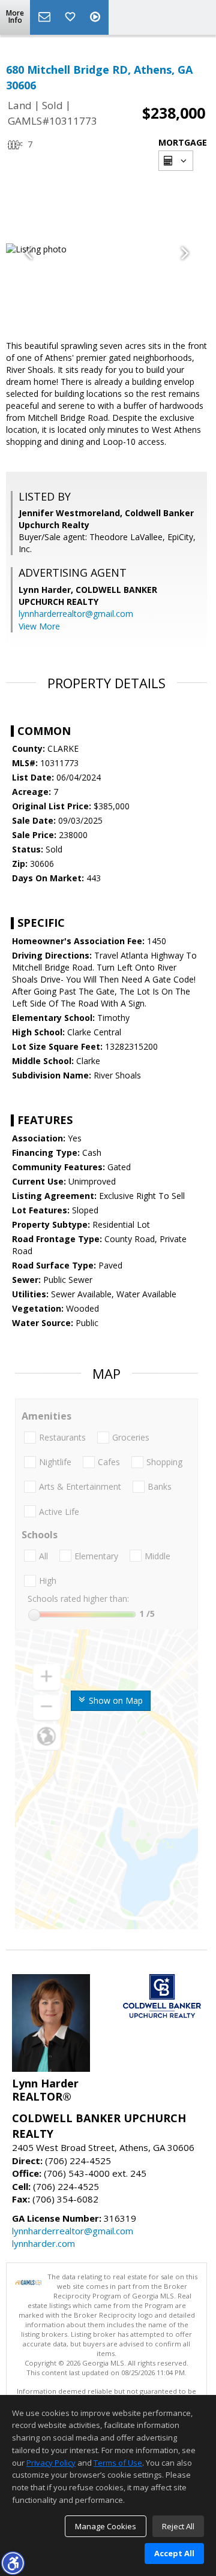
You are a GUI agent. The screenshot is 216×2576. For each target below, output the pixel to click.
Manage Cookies (106, 2526)
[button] (13, 2563)
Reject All (178, 2526)
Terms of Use (118, 2463)
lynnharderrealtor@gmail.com (76, 614)
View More (39, 626)
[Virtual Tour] (97, 17)
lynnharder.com (43, 2243)
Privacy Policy (51, 2463)
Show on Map (115, 1700)
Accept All (174, 2553)
